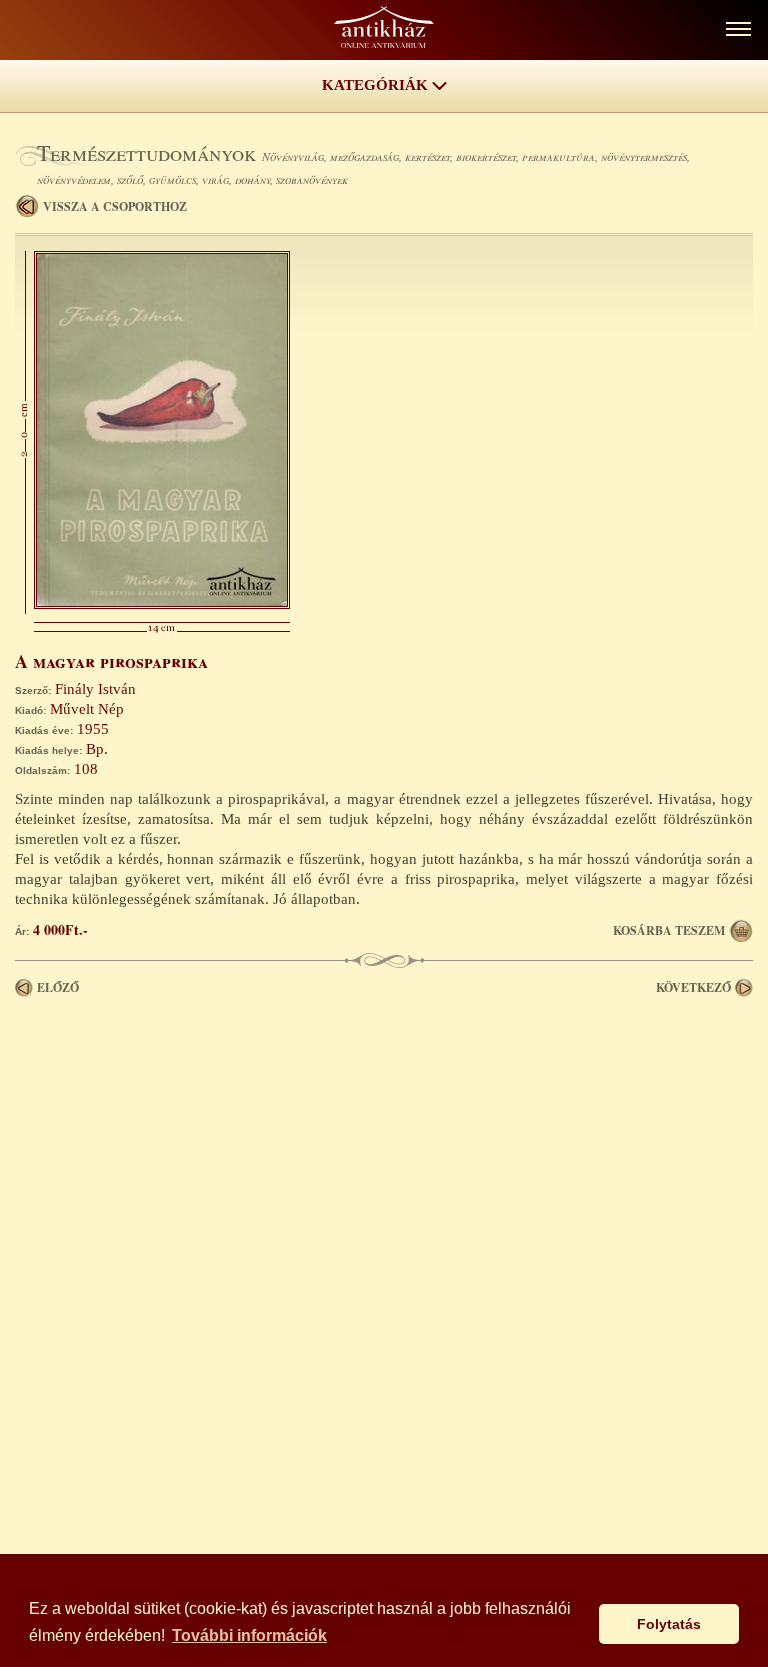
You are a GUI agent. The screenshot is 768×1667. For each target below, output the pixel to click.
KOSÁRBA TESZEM (669, 930)
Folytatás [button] (669, 1624)
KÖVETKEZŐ (693, 987)
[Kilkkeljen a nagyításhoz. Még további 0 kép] (162, 604)
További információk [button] (249, 1635)
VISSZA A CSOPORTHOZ (115, 206)
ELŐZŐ (58, 987)
